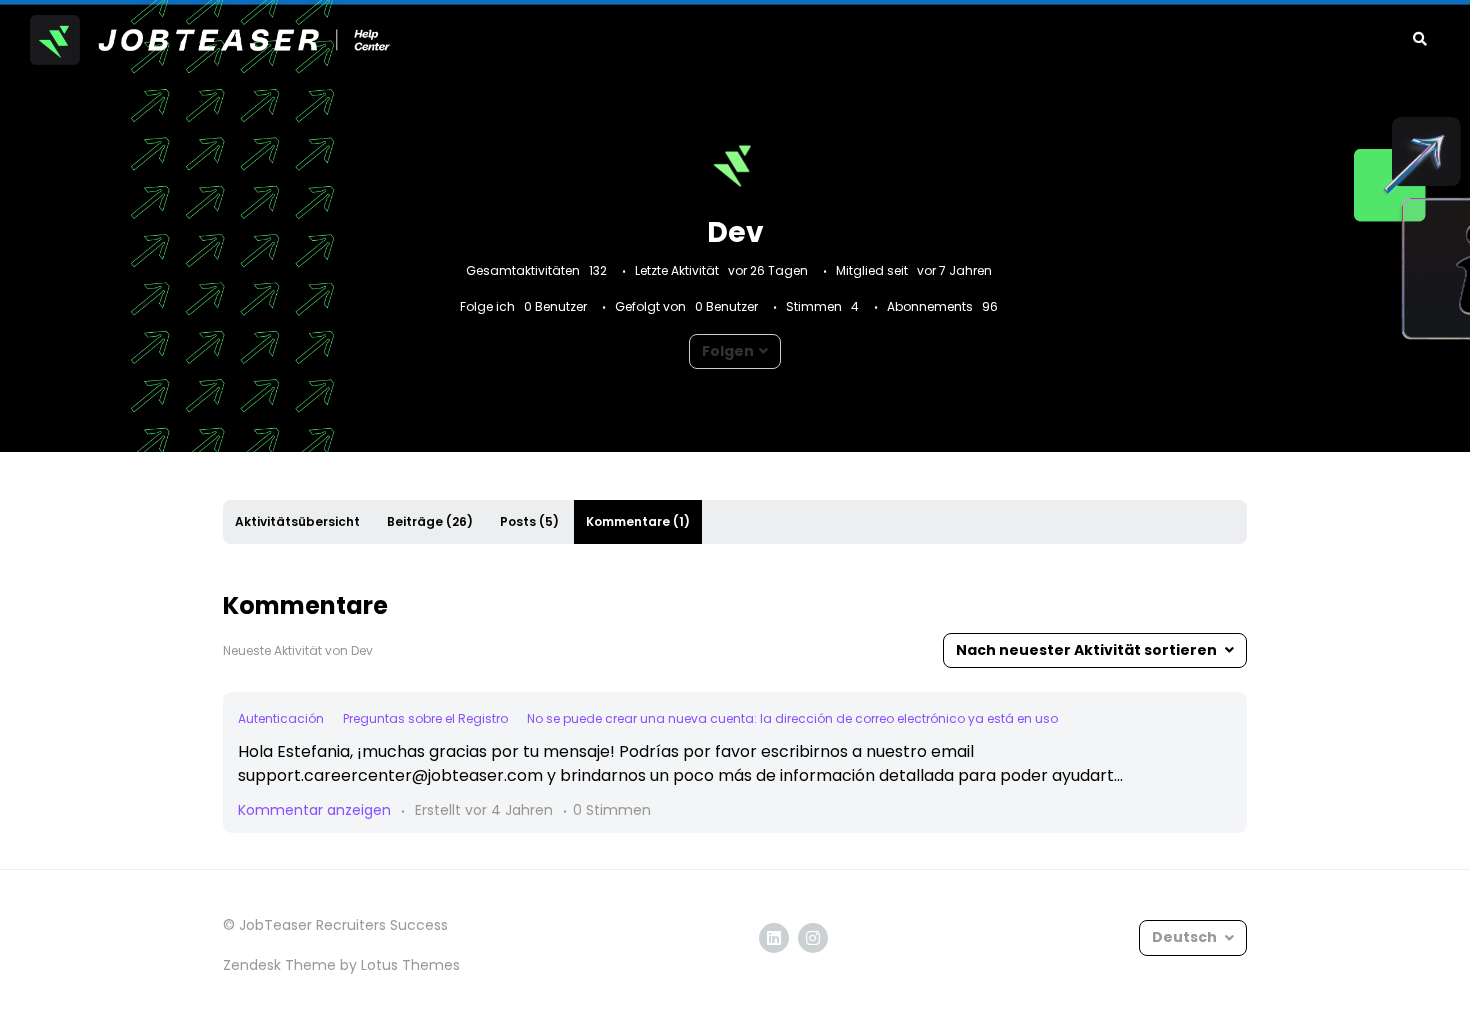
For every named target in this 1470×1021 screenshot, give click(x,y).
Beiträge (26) (430, 521)
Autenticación (281, 718)
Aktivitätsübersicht (297, 521)
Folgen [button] (728, 351)
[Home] (210, 40)
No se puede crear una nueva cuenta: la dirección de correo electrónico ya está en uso (792, 718)
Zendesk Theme (279, 965)
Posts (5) (529, 521)
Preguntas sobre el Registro (425, 718)
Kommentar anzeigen (314, 810)
